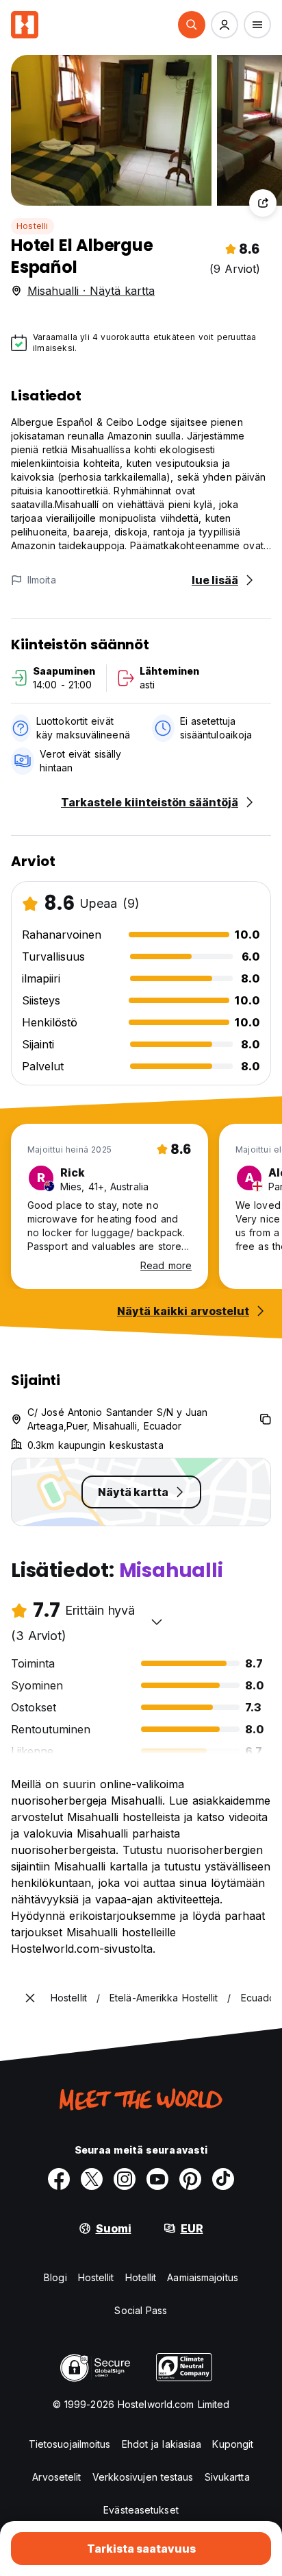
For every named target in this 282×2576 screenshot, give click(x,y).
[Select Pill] (192, 25)
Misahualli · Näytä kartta (91, 291)
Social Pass (141, 2310)
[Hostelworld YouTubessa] (157, 2179)
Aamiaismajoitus (203, 2277)
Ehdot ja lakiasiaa (162, 2444)
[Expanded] (30, 1998)
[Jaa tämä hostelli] (263, 203)
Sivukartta (227, 2477)
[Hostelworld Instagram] (125, 2179)
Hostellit (96, 2277)
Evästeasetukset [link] (141, 2510)
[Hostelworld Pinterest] (190, 2179)
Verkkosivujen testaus (143, 2477)
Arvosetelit (56, 2477)
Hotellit (141, 2277)
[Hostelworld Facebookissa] (59, 2179)
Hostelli (33, 226)
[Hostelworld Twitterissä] (92, 2179)
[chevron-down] (157, 1622)
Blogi (55, 2277)
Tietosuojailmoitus (70, 2444)
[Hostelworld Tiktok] (223, 2179)
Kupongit (233, 2444)
